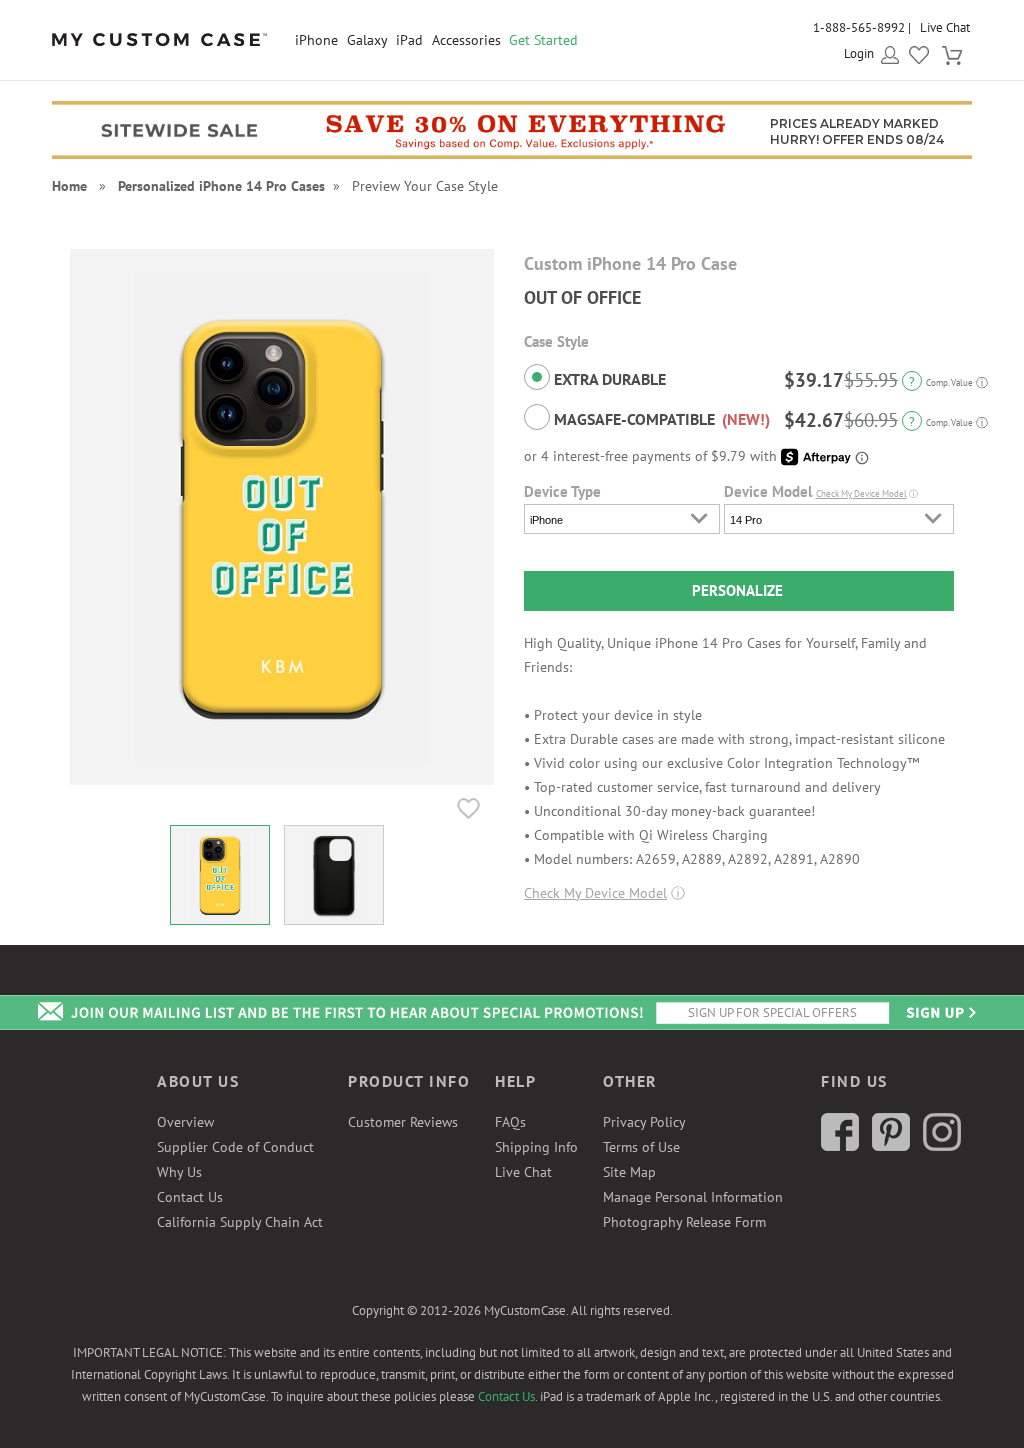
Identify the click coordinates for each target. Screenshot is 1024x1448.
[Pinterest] (891, 1146)
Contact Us (190, 1197)
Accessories (466, 40)
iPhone (316, 40)
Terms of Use (641, 1147)
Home (69, 186)
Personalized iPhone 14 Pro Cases (221, 186)
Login (859, 53)
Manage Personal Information (693, 1197)
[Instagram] (942, 1146)
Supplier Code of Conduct (235, 1147)
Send (940, 1012)
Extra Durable (608, 379)
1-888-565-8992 (859, 27)
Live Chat (945, 27)
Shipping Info (536, 1147)
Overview (185, 1122)
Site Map (629, 1172)
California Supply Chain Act (240, 1222)
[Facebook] (840, 1146)
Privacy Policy (644, 1122)
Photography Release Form (684, 1222)
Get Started (543, 40)
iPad (409, 40)
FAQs (510, 1122)
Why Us (179, 1172)
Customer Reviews (403, 1122)
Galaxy (367, 40)
